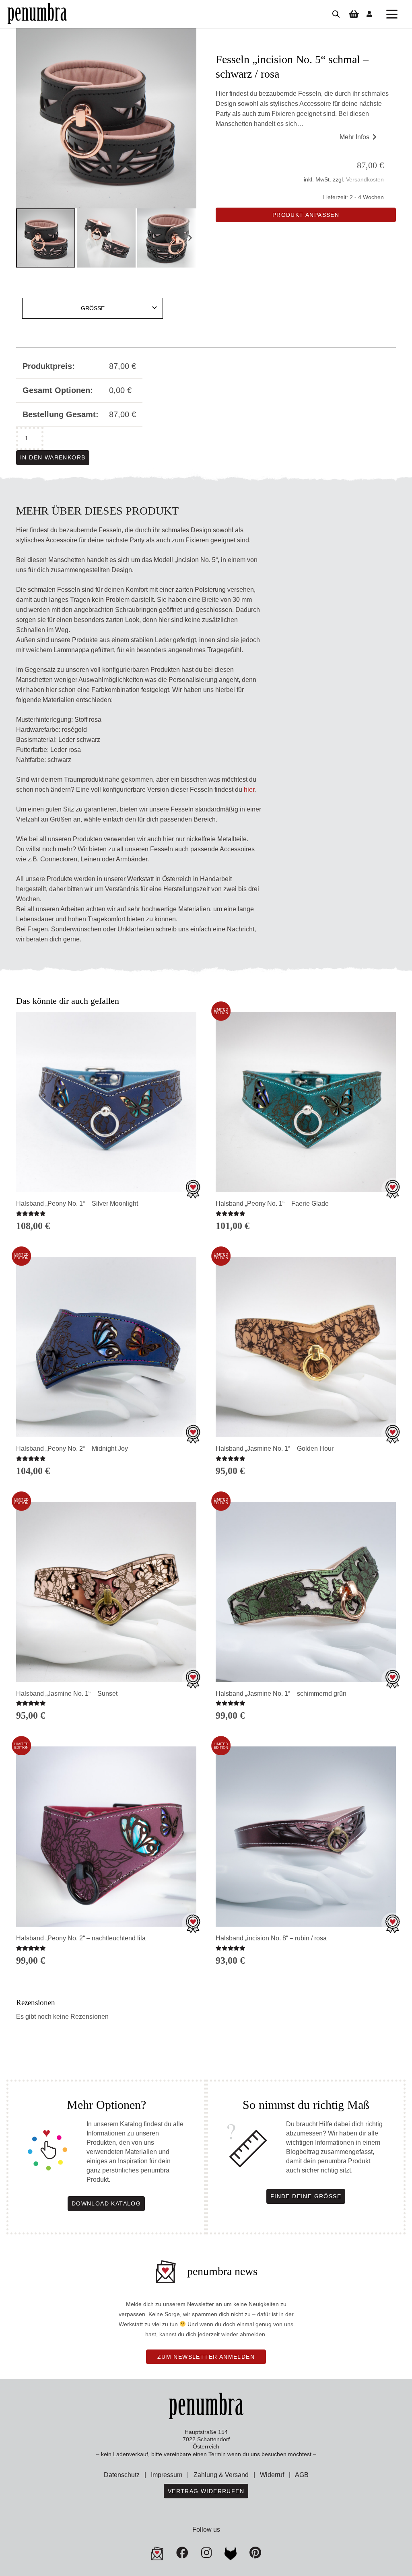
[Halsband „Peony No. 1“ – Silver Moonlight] (106, 1102)
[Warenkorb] (354, 14)
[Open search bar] (336, 14)
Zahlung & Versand (221, 2475)
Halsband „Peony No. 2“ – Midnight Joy (72, 1449)
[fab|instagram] (206, 2553)
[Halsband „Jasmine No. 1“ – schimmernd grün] (306, 1592)
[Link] (369, 14)
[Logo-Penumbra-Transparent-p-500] (37, 14)
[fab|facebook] (182, 2553)
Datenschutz (122, 2475)
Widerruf (272, 2475)
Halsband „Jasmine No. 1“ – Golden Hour (275, 1449)
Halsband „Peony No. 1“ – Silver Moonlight (77, 1204)
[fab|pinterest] (231, 2553)
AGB (302, 2475)
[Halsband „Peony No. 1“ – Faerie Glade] (306, 1102)
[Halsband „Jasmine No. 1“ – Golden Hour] (306, 1347)
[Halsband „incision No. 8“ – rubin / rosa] (306, 1837)
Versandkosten (365, 179)
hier (249, 790)
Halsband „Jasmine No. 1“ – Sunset (67, 1694)
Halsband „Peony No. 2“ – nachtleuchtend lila (81, 1938)
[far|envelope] (157, 2553)
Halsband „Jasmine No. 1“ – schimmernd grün (281, 1694)
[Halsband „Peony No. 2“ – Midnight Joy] (106, 1347)
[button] (392, 14)
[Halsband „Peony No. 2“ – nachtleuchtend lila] (106, 1837)
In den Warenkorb (53, 457)
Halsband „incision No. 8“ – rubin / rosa (271, 1938)
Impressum (167, 2475)
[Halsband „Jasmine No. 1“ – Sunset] (106, 1592)
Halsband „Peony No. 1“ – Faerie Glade (272, 1204)
